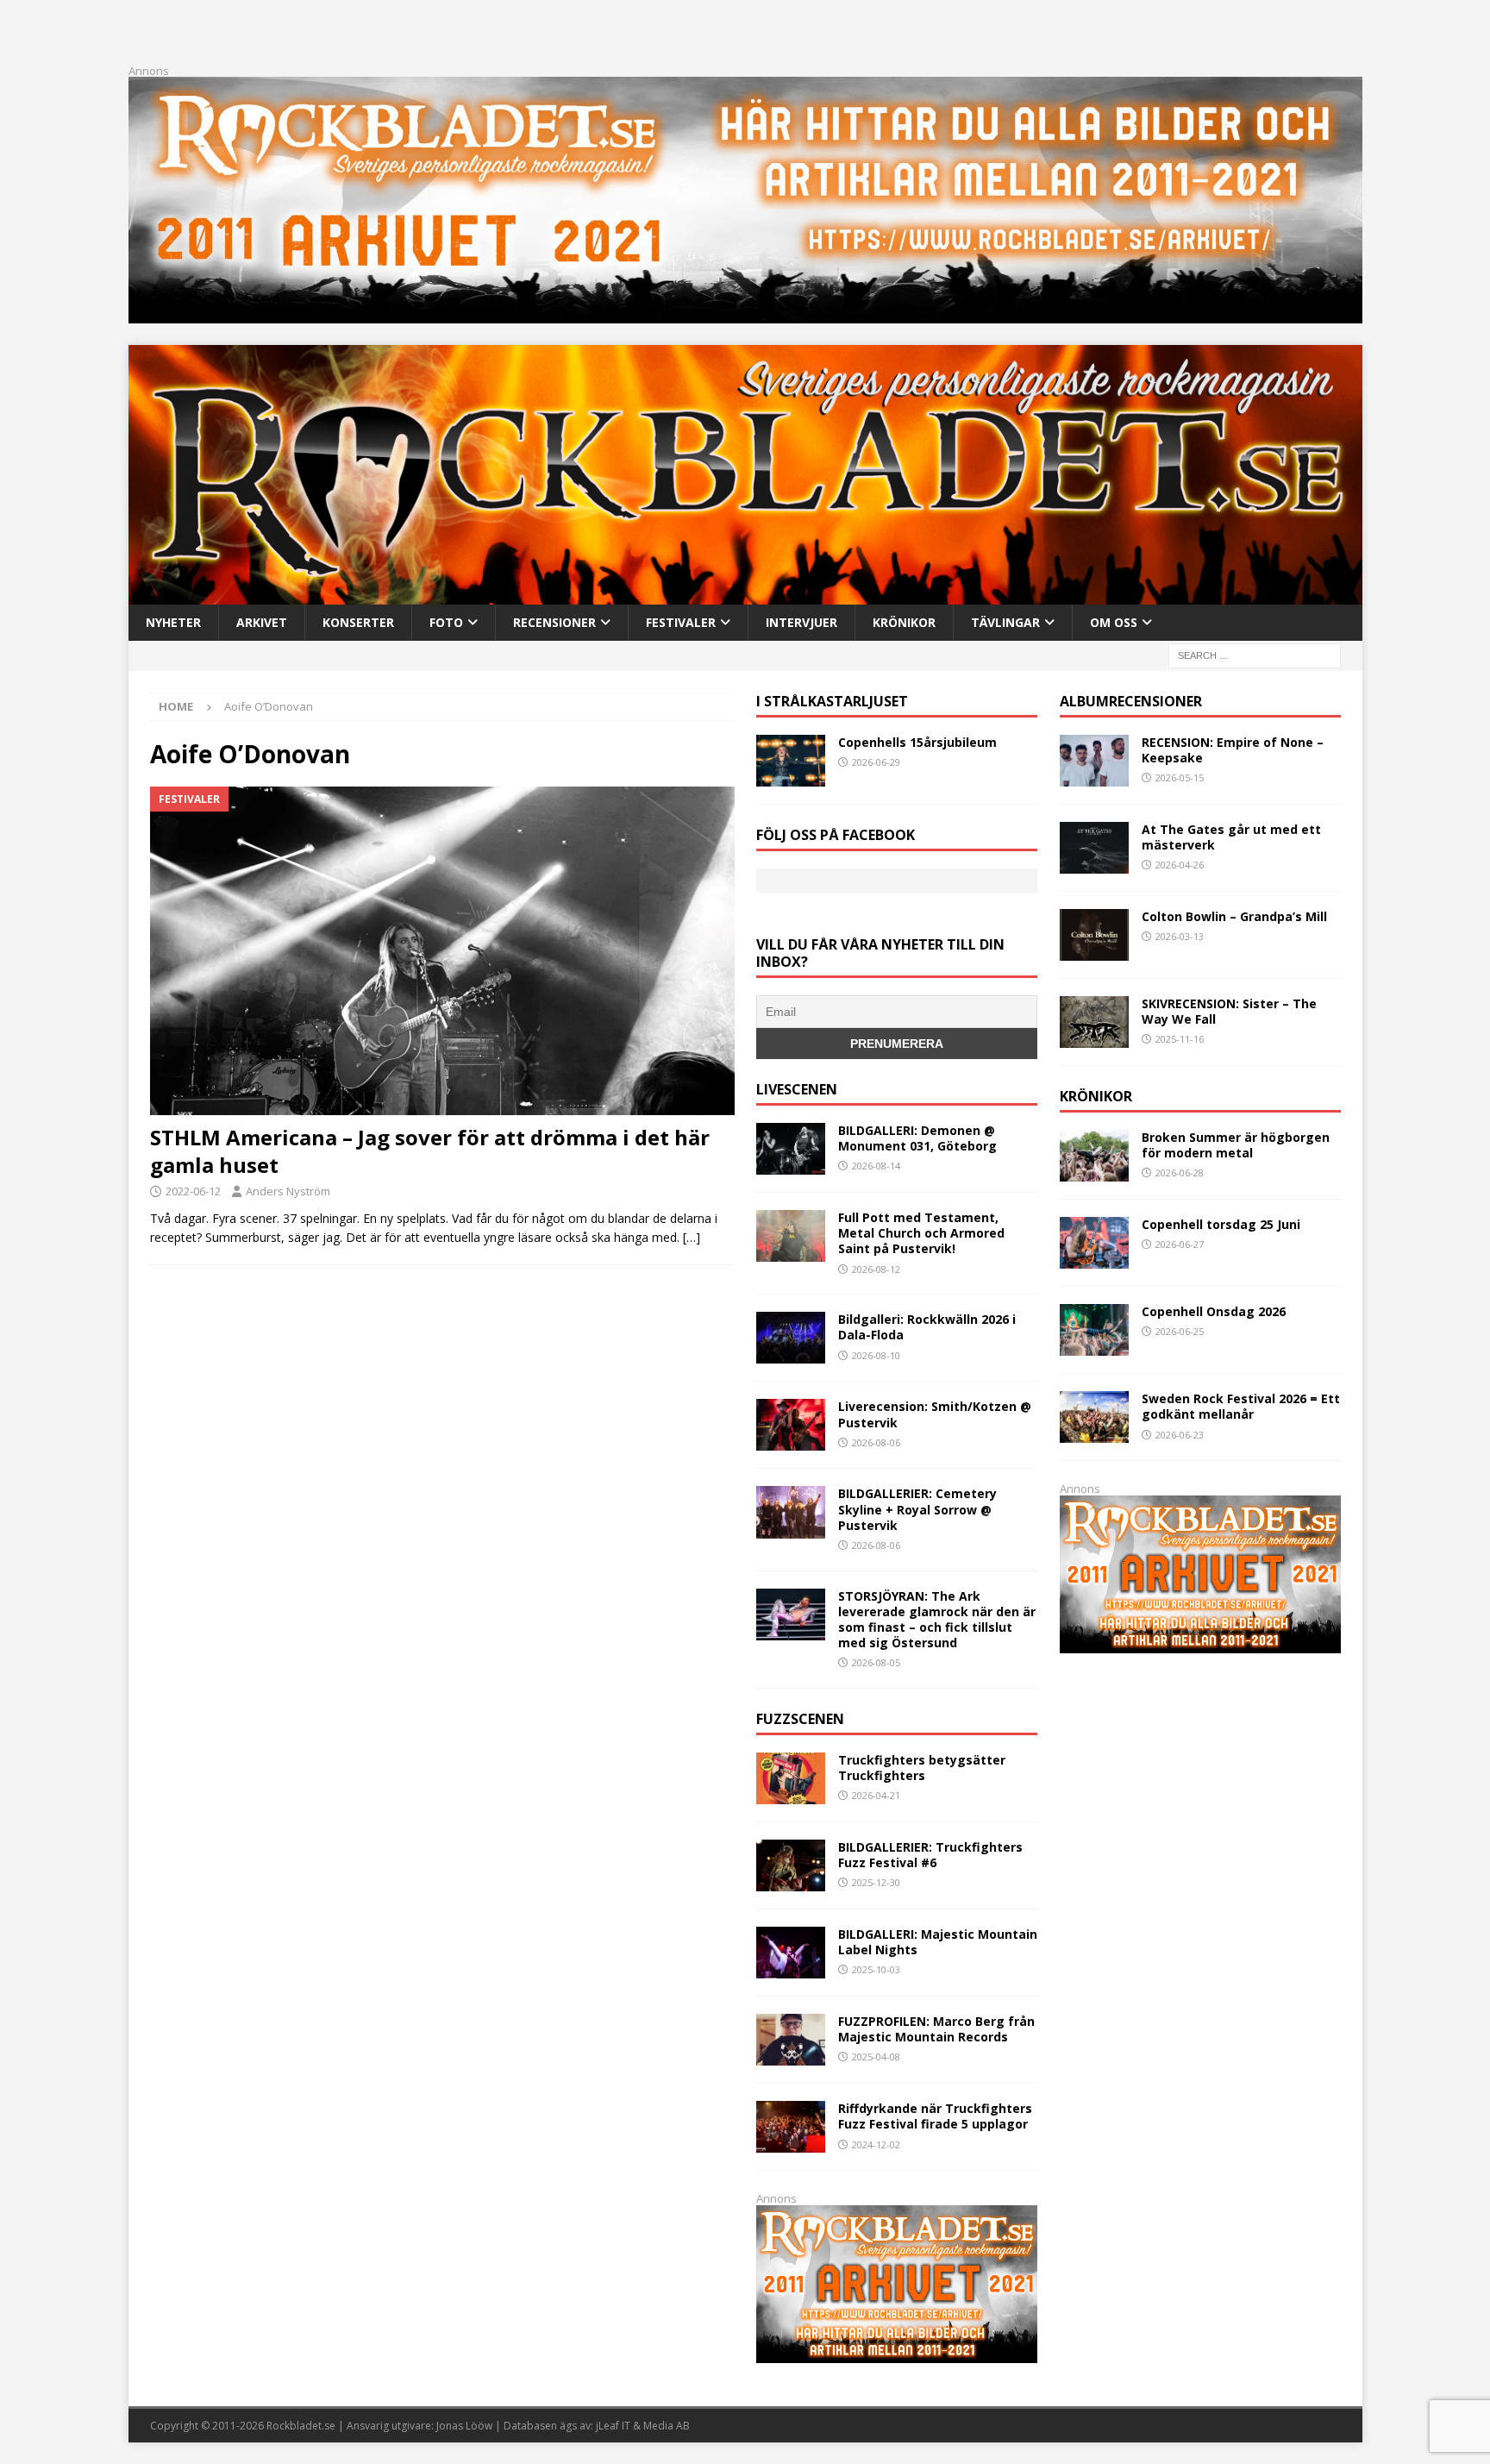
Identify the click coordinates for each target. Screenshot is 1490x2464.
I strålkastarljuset (832, 701)
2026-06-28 (1180, 1172)
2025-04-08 (876, 2056)
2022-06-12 (193, 1191)
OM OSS (1114, 622)
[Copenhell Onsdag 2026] (1094, 1330)
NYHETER (173, 622)
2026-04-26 (1180, 865)
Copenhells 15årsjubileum (917, 742)
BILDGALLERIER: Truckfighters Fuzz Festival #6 (930, 1855)
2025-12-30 (876, 1882)
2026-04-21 (876, 1795)
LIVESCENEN (797, 1089)
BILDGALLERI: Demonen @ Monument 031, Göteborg (917, 1138)
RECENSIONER (554, 622)
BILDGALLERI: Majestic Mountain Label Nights (938, 1942)
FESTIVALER (681, 622)
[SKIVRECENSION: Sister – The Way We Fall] (1094, 1022)
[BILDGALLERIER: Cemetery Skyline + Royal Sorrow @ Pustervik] (791, 1512)
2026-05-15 (1180, 777)
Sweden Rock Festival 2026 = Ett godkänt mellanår (1241, 1406)
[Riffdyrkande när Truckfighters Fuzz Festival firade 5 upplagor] (791, 2127)
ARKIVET (262, 622)
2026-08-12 (876, 1269)
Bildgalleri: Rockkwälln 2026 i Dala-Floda (927, 1327)
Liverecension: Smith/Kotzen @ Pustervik (935, 1414)
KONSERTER (358, 622)
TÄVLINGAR (1005, 622)
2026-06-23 (1180, 1435)
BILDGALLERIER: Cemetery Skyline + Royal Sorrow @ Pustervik (917, 1509)
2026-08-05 (876, 1662)
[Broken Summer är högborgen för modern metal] (1094, 1156)
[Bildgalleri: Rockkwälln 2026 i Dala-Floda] (791, 1338)
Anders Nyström (288, 1191)
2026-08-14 (876, 1166)
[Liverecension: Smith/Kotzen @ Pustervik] (791, 1425)
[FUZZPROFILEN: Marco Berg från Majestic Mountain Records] (791, 2040)
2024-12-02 (876, 2144)
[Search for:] (1255, 654)
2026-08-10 (876, 1355)
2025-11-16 (1180, 1039)
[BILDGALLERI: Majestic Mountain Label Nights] (791, 1953)
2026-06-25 (1180, 1331)
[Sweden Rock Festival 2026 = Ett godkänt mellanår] (1094, 1417)
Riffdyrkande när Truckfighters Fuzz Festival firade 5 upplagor (935, 2116)
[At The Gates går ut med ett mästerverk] (1094, 848)
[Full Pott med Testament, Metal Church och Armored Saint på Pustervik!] (791, 1236)
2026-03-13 (1180, 936)
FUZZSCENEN (800, 1719)
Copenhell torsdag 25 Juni (1221, 1224)
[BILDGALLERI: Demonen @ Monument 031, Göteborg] (791, 1149)
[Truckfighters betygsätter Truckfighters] (791, 1778)
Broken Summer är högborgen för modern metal (1236, 1145)
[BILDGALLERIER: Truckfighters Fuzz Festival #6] (791, 1865)
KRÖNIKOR (904, 622)
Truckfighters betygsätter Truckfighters (922, 1768)
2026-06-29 (876, 762)
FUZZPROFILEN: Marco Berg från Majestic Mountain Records (936, 2029)
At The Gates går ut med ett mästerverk (1231, 837)
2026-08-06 (876, 1442)
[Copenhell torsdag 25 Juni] (1094, 1243)
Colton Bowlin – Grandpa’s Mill (1234, 916)
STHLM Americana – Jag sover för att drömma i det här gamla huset (430, 1150)
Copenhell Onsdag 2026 (1214, 1311)
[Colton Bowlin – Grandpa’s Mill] (1094, 935)
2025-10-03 (876, 1969)
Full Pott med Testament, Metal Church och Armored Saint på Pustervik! (921, 1233)
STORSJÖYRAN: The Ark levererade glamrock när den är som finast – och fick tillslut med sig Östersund (937, 1620)
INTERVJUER (801, 622)
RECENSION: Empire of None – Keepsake (1233, 750)
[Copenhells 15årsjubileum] (791, 761)
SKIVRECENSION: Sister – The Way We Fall (1229, 1011)
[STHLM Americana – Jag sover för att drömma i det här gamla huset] (442, 951)
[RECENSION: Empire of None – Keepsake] (1094, 761)
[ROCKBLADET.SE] (745, 594)
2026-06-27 (1180, 1244)
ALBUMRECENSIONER (1131, 701)
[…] (692, 1237)
